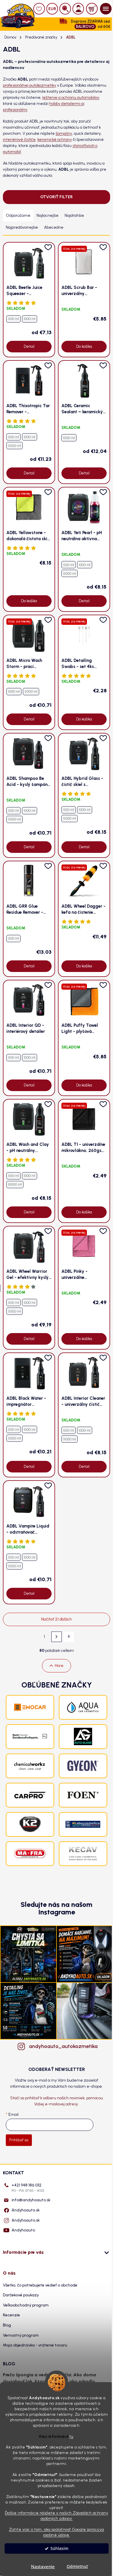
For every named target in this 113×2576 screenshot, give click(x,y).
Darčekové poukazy (21, 2295)
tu (71, 2436)
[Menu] (106, 9)
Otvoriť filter (57, 197)
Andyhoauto (23, 2230)
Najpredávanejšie (22, 227)
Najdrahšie (74, 215)
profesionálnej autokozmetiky (30, 85)
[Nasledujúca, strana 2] (57, 1637)
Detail (29, 346)
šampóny (64, 133)
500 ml (13, 319)
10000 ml (15, 1184)
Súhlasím (59, 2548)
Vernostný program (21, 2335)
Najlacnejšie (48, 215)
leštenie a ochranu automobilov (71, 98)
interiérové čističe (19, 140)
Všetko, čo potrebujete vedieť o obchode (40, 2285)
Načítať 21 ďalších (57, 1619)
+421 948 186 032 (28, 2188)
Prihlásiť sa (19, 2140)
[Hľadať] (65, 9)
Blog (7, 2325)
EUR (52, 9)
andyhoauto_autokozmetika (62, 2046)
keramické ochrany (55, 140)
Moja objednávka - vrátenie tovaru (35, 2345)
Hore (59, 1666)
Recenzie (11, 2315)
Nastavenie (43, 2566)
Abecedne (54, 227)
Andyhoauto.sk (26, 2210)
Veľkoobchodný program (26, 2305)
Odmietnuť (77, 2566)
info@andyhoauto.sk (31, 2200)
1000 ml (30, 319)
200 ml (13, 938)
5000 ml (14, 446)
